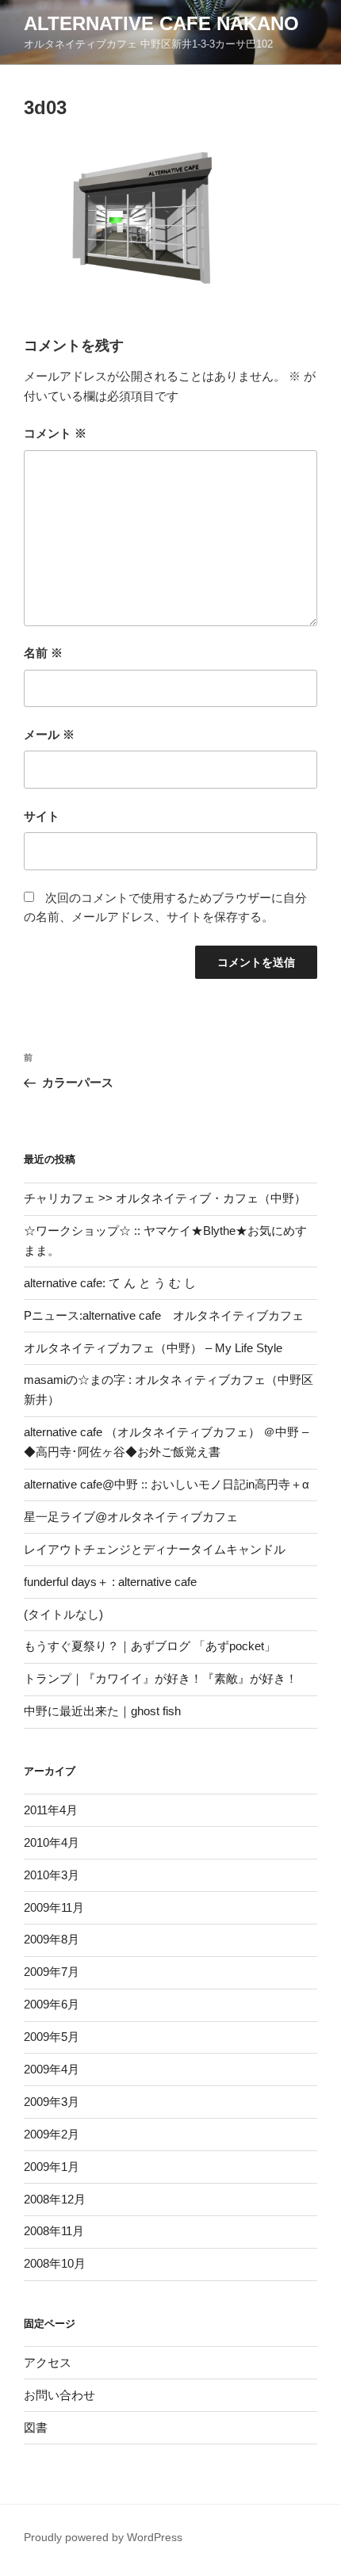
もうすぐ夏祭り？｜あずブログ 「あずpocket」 (150, 1646)
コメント (55, 433)
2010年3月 (52, 1875)
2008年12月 (55, 2199)
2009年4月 (52, 2069)
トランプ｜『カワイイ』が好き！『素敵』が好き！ (161, 1678)
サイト (42, 816)
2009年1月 (52, 2167)
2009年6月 (52, 2004)
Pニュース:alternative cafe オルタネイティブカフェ (164, 1315)
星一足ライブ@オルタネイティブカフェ (131, 1517)
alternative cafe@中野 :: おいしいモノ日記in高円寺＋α (167, 1484)
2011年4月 (51, 1810)
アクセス (48, 2362)
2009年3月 (52, 2102)
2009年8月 (52, 1939)
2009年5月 (52, 2037)
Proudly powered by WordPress (103, 2537)
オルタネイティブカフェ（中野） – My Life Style (153, 1348)
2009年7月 (52, 1972)
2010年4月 (52, 1842)
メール (49, 734)
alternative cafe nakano (161, 23)
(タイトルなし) (63, 1614)
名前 (43, 653)
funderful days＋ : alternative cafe (110, 1582)
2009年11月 (54, 1907)
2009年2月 (52, 2134)
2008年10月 (55, 2263)
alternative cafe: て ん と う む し (110, 1283)
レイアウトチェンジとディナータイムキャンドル (155, 1549)
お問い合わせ (59, 2395)
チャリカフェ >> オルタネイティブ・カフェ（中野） (165, 1198)
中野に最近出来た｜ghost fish (102, 1711)
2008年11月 (54, 2231)
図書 (36, 2427)
